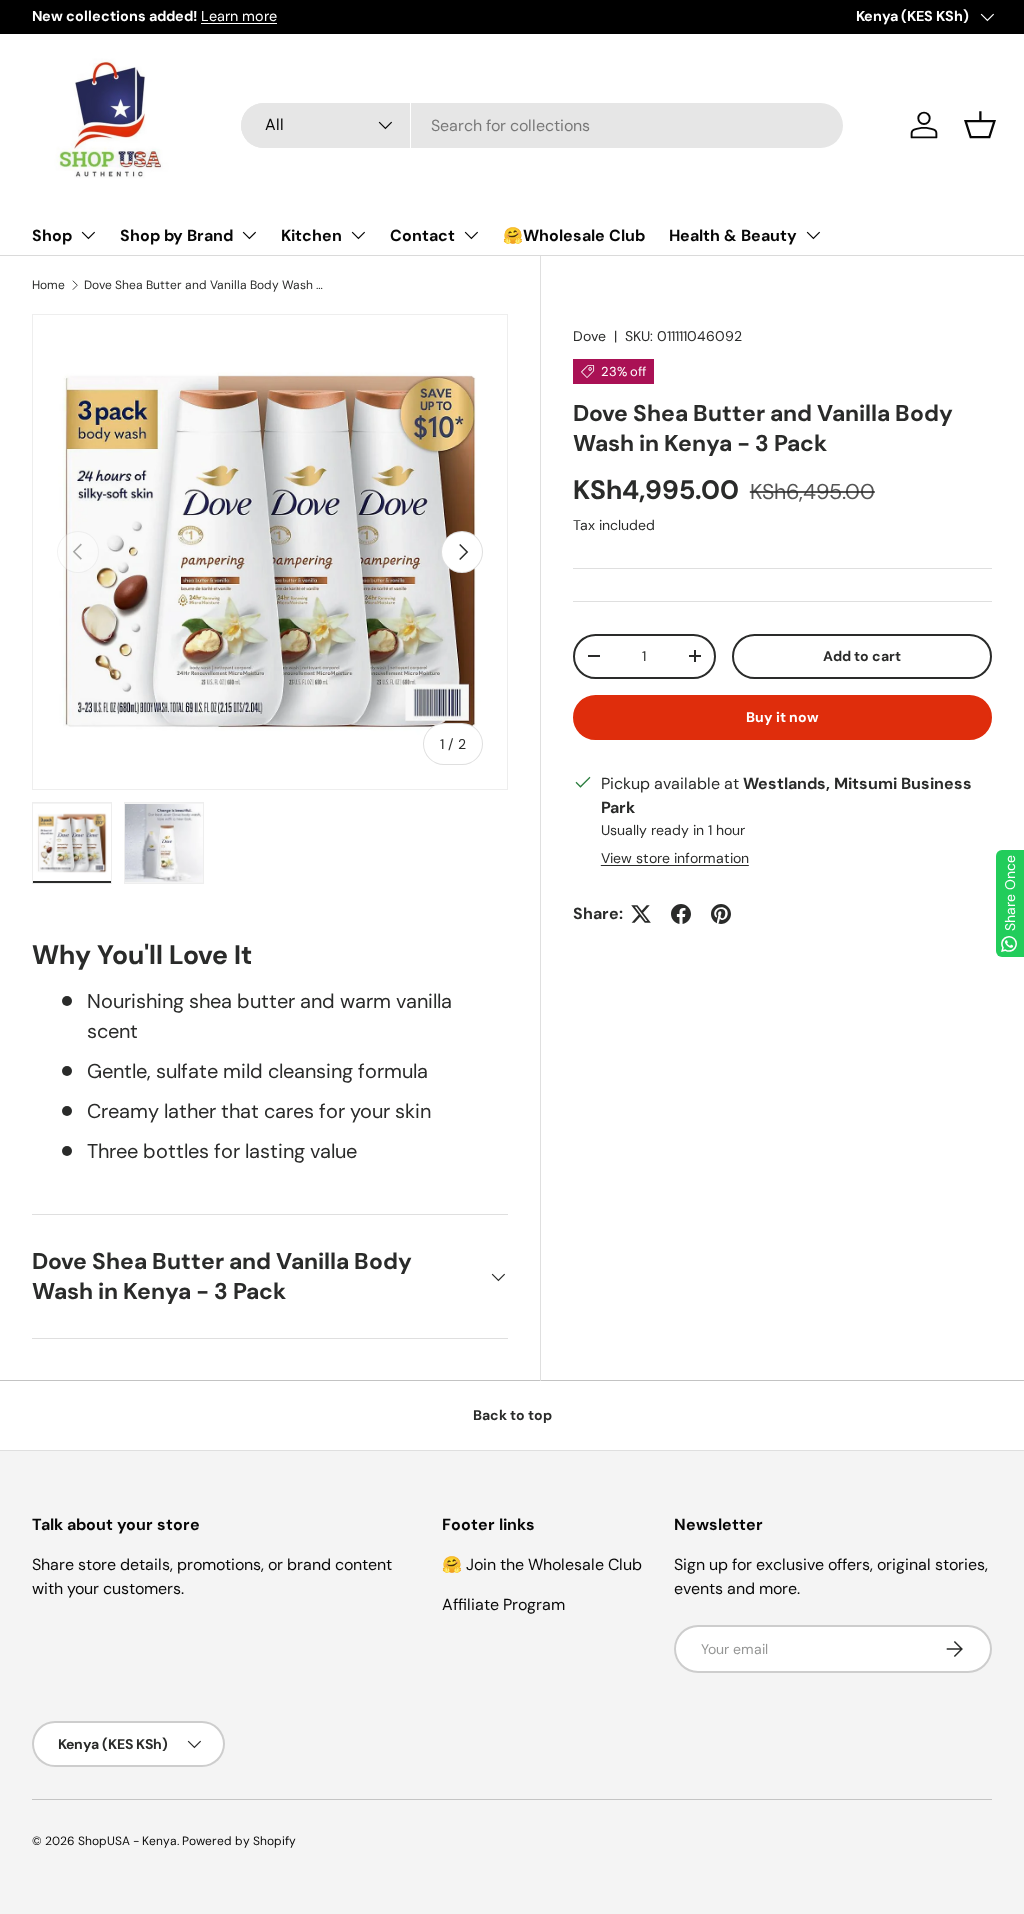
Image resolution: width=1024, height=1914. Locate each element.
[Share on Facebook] (681, 914)
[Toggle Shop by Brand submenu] (249, 235)
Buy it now (782, 717)
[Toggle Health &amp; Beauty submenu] (813, 235)
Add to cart (862, 656)
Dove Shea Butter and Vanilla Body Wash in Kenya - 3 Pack (204, 285)
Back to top (512, 1415)
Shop (52, 235)
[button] (980, 125)
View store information (675, 858)
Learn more (239, 16)
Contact (422, 235)
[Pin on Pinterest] (721, 914)
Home (48, 285)
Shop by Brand (176, 235)
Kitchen (311, 235)
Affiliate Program (503, 1604)
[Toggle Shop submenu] (88, 235)
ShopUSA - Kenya (127, 1841)
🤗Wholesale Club (574, 235)
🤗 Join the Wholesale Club (542, 1564)
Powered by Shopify (239, 1841)
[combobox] (542, 125)
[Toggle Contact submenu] (471, 235)
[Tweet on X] (641, 914)
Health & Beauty (733, 235)
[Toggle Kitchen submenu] (358, 235)
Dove (589, 336)
